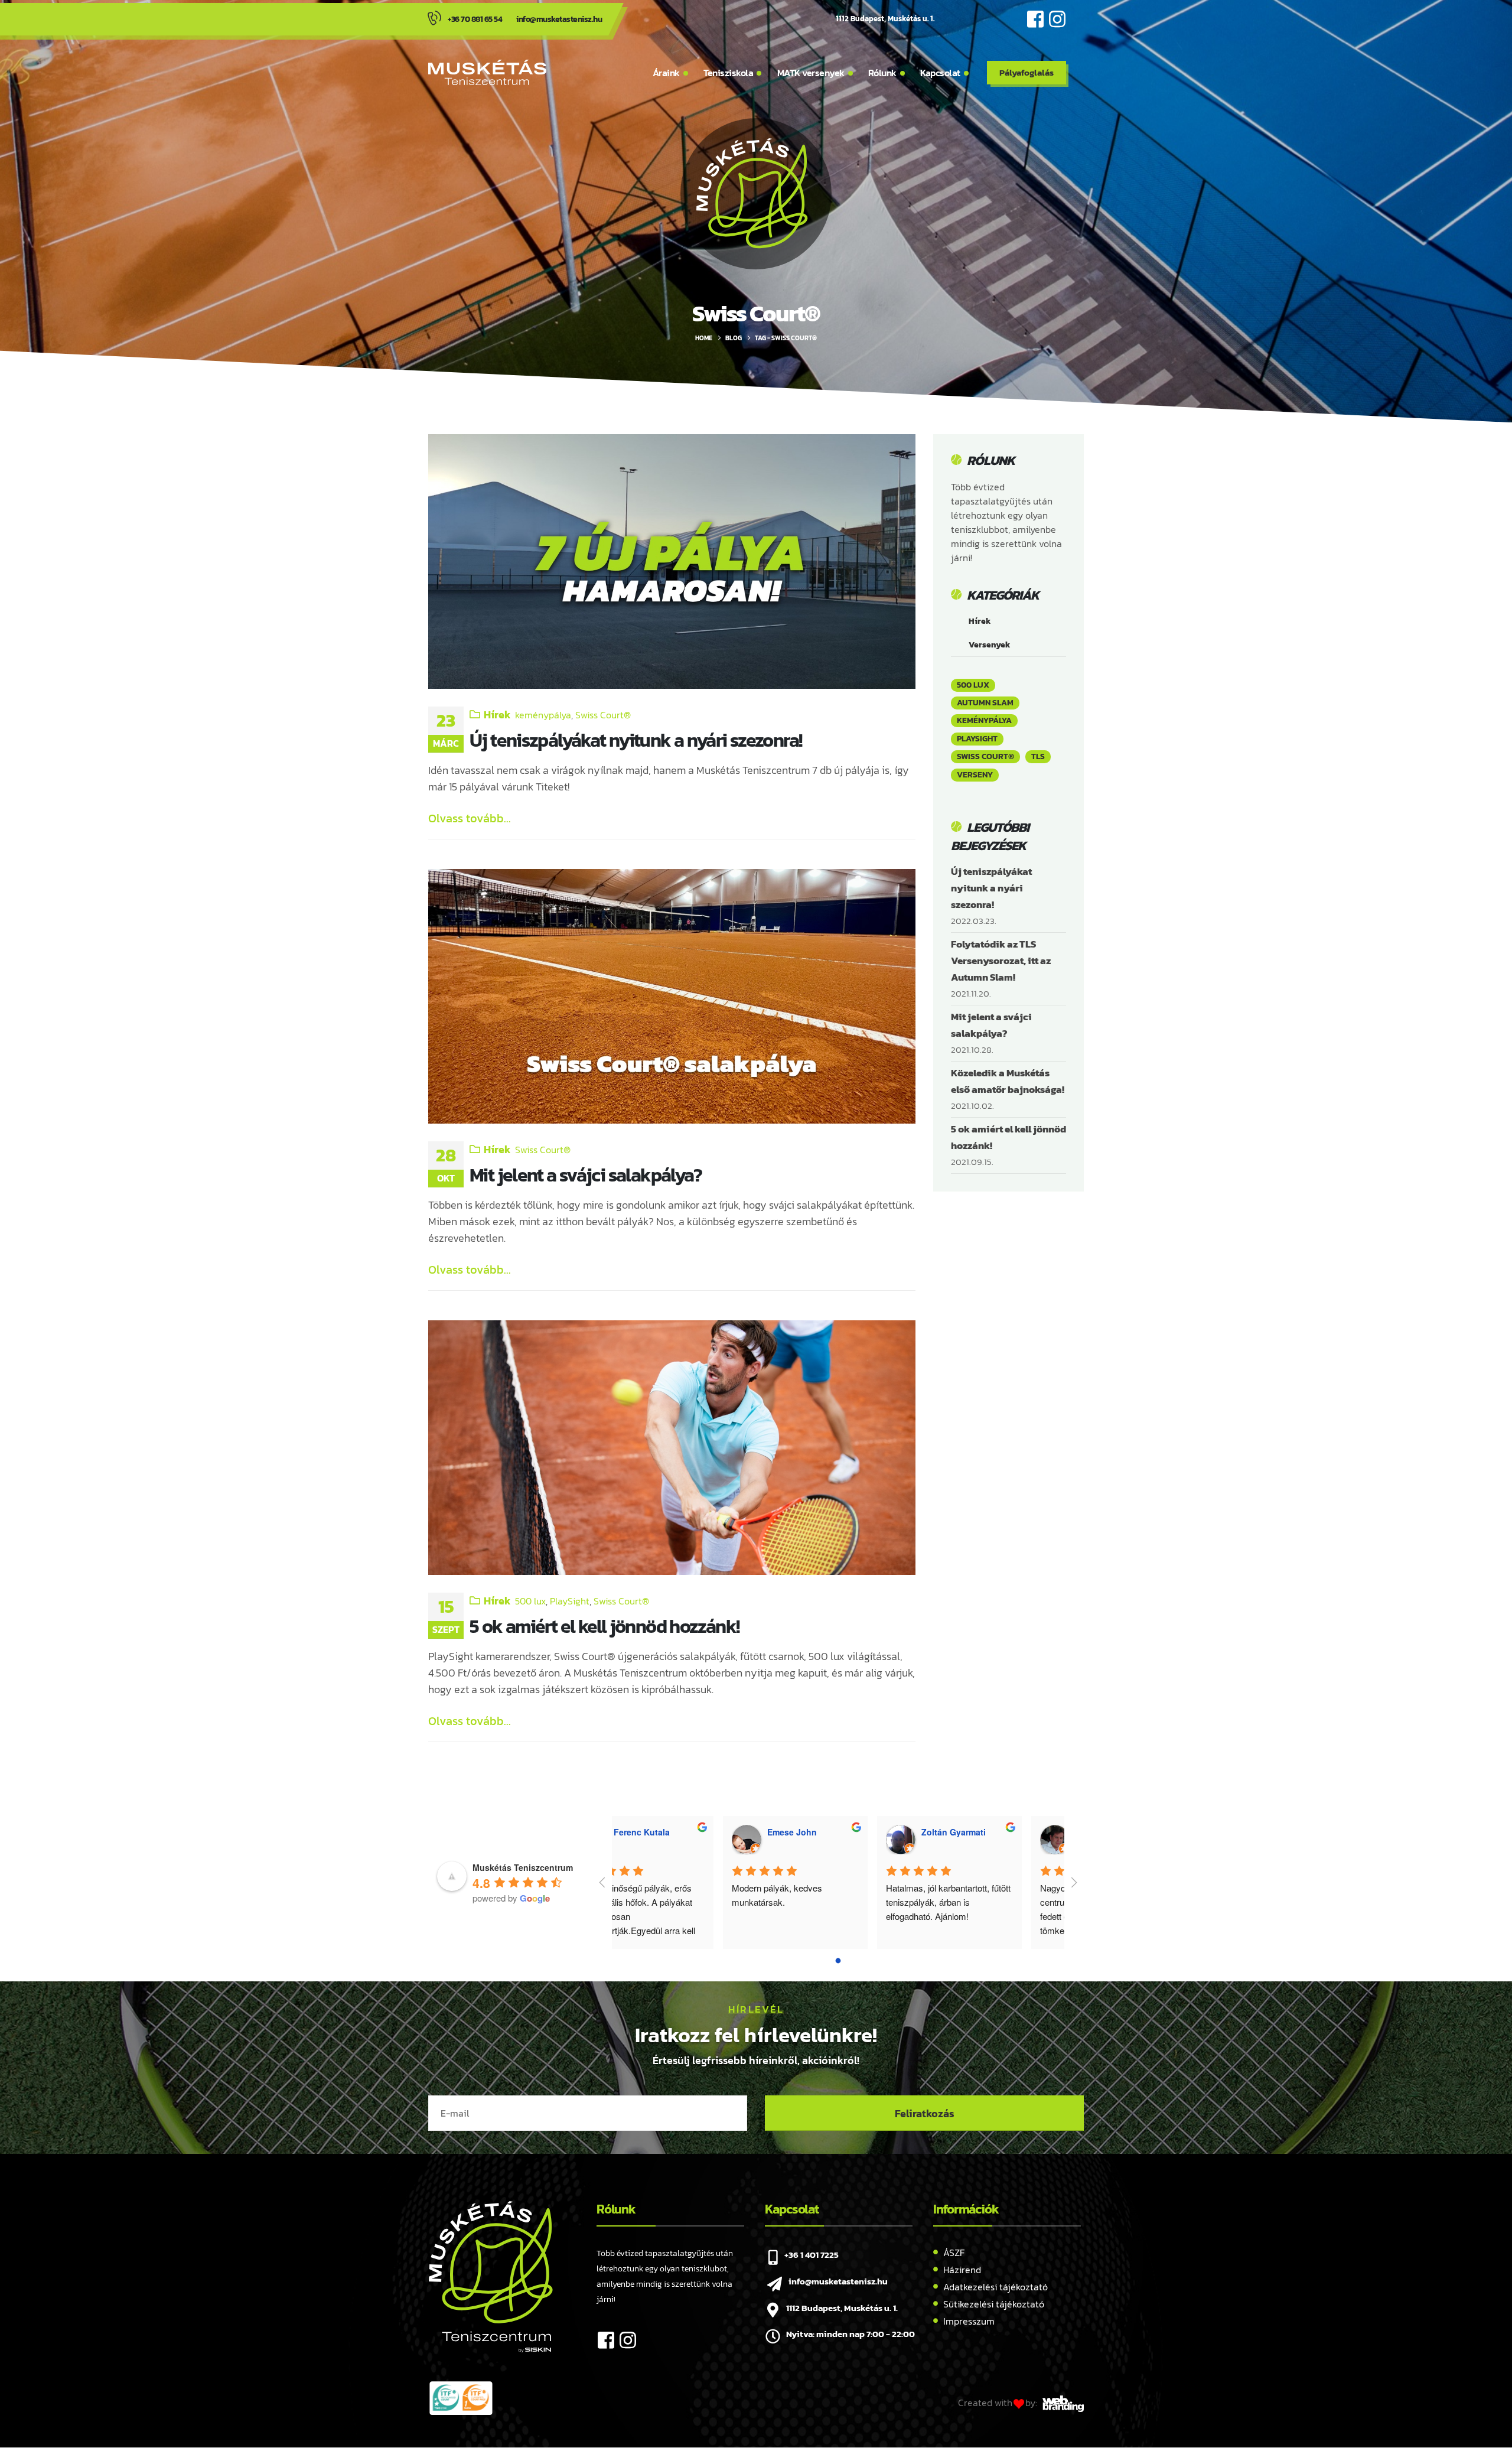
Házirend (962, 2270)
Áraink (666, 73)
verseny (975, 775)
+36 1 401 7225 (812, 2255)
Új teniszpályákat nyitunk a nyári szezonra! (636, 740)
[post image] (672, 562)
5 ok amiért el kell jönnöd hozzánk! (604, 1626)
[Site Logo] (487, 72)
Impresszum (969, 2321)
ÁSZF (954, 2253)
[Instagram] (1057, 19)
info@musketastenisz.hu (559, 19)
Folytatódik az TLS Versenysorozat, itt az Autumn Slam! (1001, 961)
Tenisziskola (728, 73)
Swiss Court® (603, 715)
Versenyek (990, 645)
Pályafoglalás (1027, 72)
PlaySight (570, 1601)
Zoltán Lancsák (996, 1832)
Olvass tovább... (470, 818)
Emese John (681, 1832)
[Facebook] (1035, 19)
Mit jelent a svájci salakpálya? (586, 1175)
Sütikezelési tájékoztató (994, 2304)
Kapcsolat (940, 73)
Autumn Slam (985, 703)
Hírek (497, 715)
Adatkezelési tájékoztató (995, 2287)
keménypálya (543, 715)
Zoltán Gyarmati (843, 1832)
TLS (1038, 756)
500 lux (530, 1601)
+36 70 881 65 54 (475, 19)
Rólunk (882, 73)
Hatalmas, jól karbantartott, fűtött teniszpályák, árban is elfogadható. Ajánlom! (838, 1902)
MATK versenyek (811, 73)
